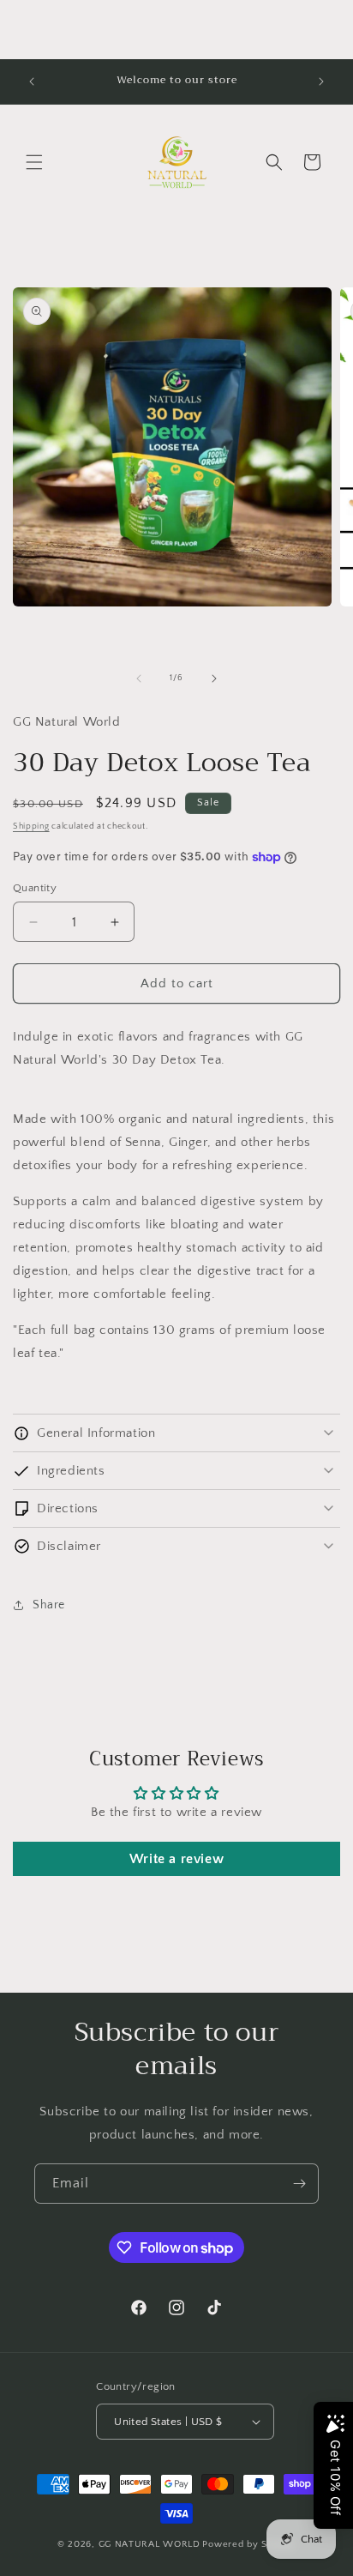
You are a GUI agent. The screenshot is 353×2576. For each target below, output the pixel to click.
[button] (34, 162)
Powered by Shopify (249, 2544)
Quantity (35, 888)
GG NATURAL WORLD (150, 2544)
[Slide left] (139, 679)
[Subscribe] (299, 2184)
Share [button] (49, 1605)
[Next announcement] (321, 81)
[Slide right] (214, 679)
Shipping (31, 826)
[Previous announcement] (32, 81)
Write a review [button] (176, 1859)
